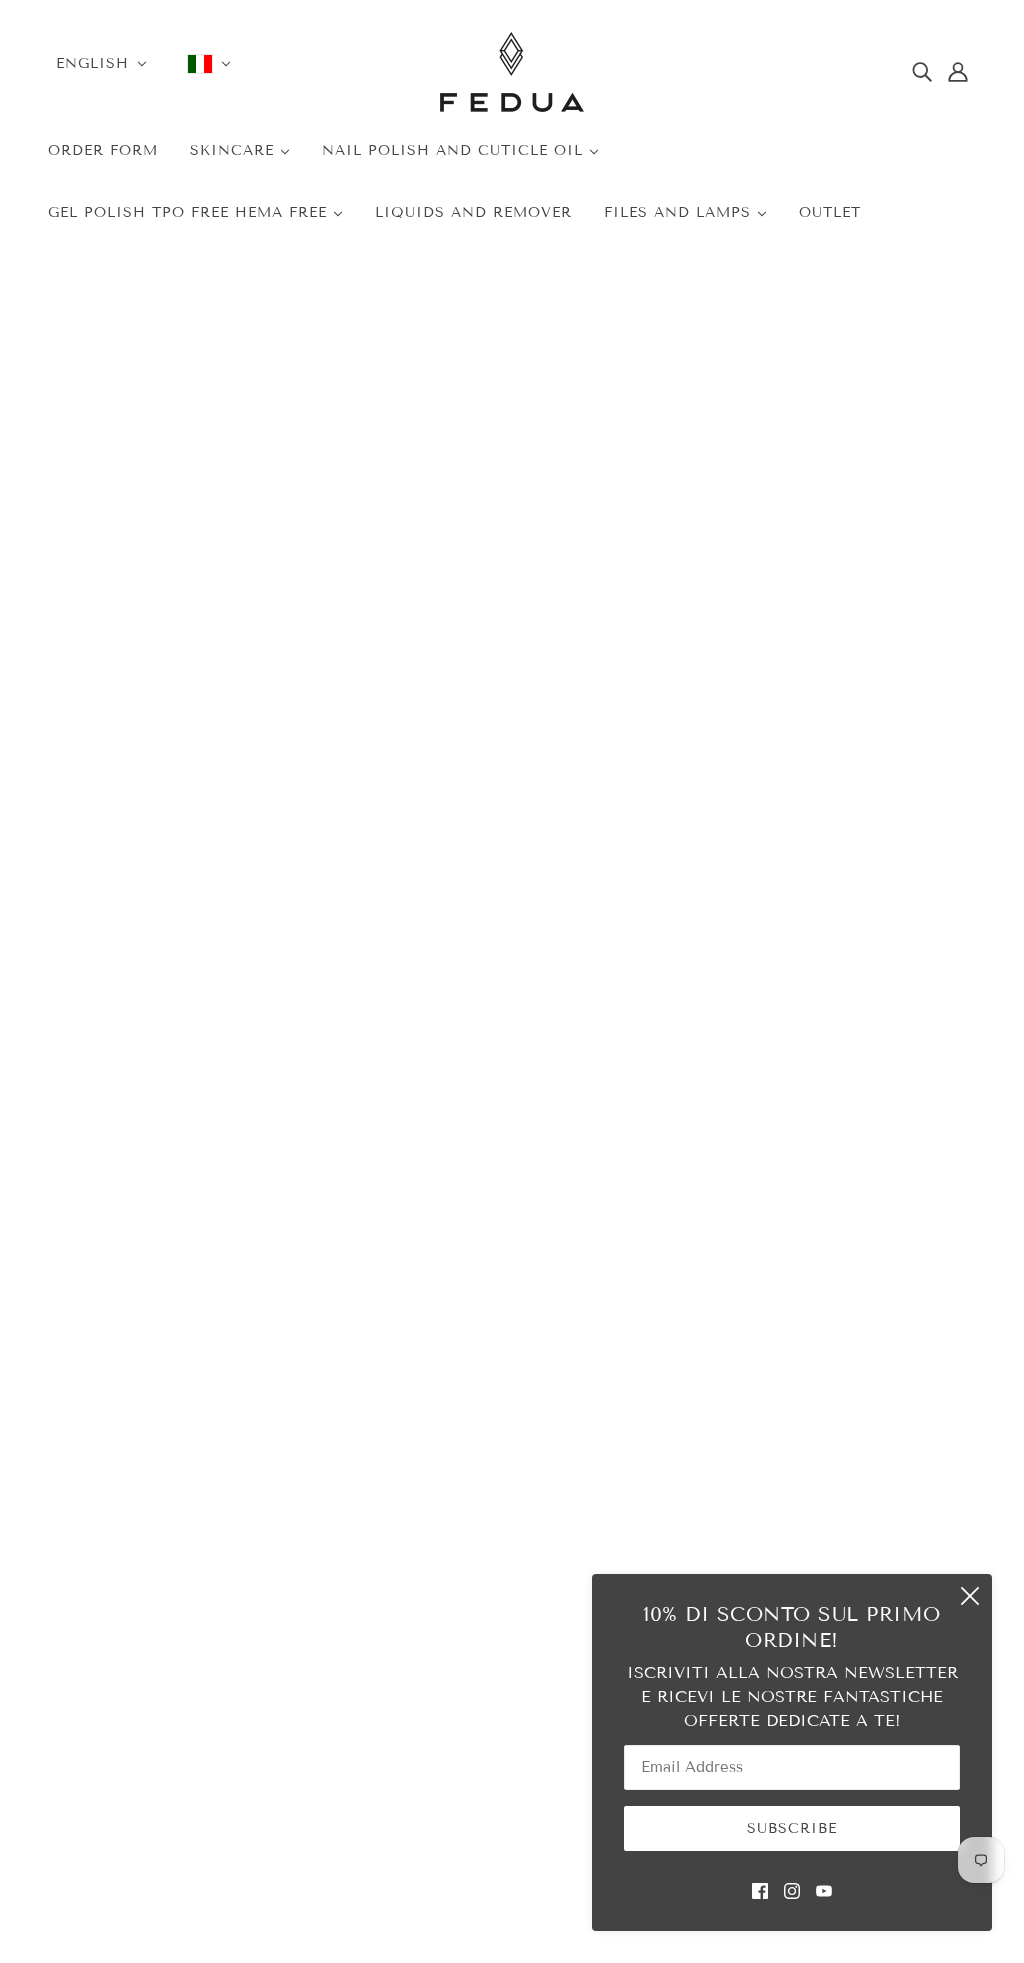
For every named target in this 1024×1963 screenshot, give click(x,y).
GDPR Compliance (719, 1530)
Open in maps (169, 1170)
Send (374, 1170)
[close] (970, 1596)
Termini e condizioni (725, 1474)
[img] (922, 72)
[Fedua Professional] (512, 106)
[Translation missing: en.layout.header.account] (958, 72)
